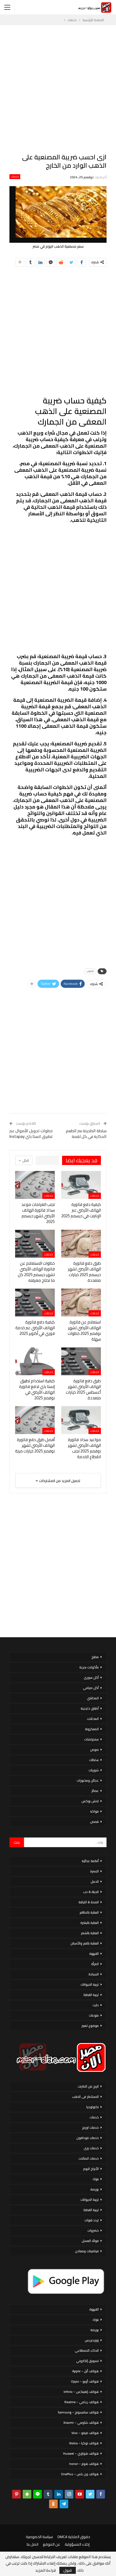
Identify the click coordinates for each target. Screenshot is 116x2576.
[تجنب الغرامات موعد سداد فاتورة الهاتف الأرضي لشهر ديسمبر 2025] (35, 1185)
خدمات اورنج (90, 2127)
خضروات (93, 2230)
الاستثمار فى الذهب (85, 2097)
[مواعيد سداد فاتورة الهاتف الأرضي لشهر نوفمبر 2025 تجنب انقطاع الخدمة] (81, 1420)
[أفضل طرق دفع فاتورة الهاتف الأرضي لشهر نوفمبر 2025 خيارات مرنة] (35, 1420)
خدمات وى (91, 2148)
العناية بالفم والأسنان (85, 1943)
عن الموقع (52, 2544)
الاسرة (94, 1871)
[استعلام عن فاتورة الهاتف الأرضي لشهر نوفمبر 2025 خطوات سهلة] (81, 1302)
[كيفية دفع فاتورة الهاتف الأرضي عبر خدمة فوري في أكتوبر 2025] (35, 1302)
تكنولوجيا (93, 2107)
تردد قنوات (92, 2220)
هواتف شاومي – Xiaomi (81, 2423)
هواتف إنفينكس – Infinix (81, 2392)
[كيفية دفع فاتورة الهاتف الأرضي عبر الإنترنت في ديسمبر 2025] (81, 1185)
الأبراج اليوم (91, 2169)
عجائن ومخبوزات (88, 1780)
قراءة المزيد (46, 2570)
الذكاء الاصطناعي (87, 2350)
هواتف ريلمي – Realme (82, 2402)
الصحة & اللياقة (89, 1902)
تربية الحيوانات (90, 1984)
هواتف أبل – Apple (86, 2371)
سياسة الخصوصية (39, 2537)
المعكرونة (92, 1729)
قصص (94, 1822)
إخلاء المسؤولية (77, 2544)
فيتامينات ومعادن (87, 2251)
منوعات (94, 2015)
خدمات (15, 177)
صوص (94, 1750)
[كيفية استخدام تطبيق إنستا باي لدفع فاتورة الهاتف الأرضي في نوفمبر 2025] (35, 1361)
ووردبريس (92, 2340)
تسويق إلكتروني (87, 2361)
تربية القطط (91, 1995)
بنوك (96, 2179)
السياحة (94, 1974)
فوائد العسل (90, 2241)
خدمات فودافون (88, 2138)
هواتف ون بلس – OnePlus (80, 2474)
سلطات (94, 1760)
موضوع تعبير (90, 2026)
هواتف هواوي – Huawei (81, 2453)
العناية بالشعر (90, 1933)
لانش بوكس (90, 1801)
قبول (68, 2570)
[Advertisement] (58, 89)
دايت (96, 2005)
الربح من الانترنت (88, 2086)
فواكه (94, 1811)
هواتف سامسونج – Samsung (78, 2412)
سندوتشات (91, 1739)
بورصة (95, 2189)
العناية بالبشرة (90, 1923)
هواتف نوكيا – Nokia (84, 2443)
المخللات (93, 1719)
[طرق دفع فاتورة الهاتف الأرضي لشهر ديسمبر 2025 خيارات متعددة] (81, 1244)
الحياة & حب (91, 1892)
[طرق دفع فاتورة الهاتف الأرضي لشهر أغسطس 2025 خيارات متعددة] (81, 1361)
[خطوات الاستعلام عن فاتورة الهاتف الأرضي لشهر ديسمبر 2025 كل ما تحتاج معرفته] (35, 1244)
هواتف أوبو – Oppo (85, 2381)
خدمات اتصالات (89, 2158)
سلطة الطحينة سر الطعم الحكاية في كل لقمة (86, 1134)
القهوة (94, 1954)
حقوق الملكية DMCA (74, 2537)
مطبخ (95, 1657)
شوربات (94, 1770)
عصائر (95, 1791)
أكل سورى (91, 1677)
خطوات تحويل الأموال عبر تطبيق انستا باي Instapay (31, 1134)
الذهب (90, 971)
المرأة (95, 1964)
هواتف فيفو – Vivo (85, 2433)
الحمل (95, 1881)
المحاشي (93, 1698)
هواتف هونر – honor (84, 2464)
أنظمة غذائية (90, 1861)
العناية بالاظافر (89, 1912)
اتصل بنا (33, 2544)
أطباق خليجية (90, 1708)
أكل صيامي (91, 1688)
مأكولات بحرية (89, 1667)
